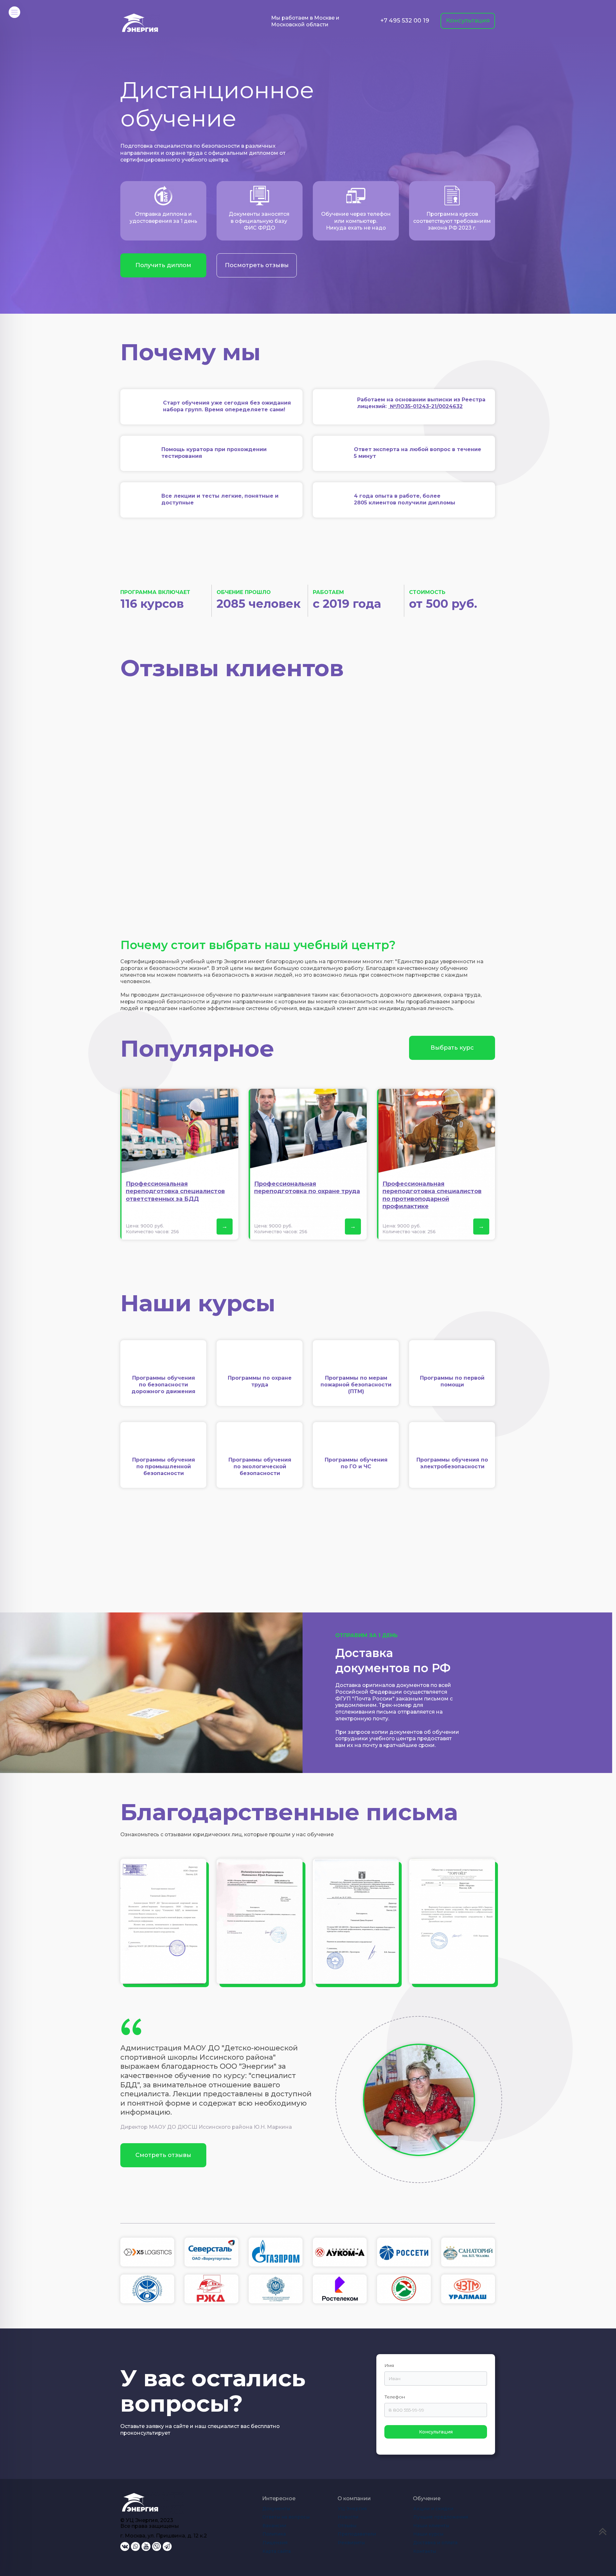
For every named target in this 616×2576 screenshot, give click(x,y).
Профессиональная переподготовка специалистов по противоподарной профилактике (432, 1195)
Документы (276, 2509)
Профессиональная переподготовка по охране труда (307, 1188)
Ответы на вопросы (286, 2517)
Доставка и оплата (435, 2543)
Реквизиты (351, 2543)
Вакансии (274, 2526)
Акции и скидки (433, 2509)
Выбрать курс (452, 1048)
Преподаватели (357, 2534)
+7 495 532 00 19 (405, 21)
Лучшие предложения (441, 2517)
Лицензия (275, 2543)
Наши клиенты (431, 2526)
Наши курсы (428, 2534)
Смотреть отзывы (163, 2155)
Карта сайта (277, 2551)
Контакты (425, 2551)
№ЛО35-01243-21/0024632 (425, 406)
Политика (274, 2534)
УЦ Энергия (352, 2509)
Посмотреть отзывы (257, 265)
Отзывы (347, 2526)
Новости (348, 2517)
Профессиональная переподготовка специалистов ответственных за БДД (175, 1191)
